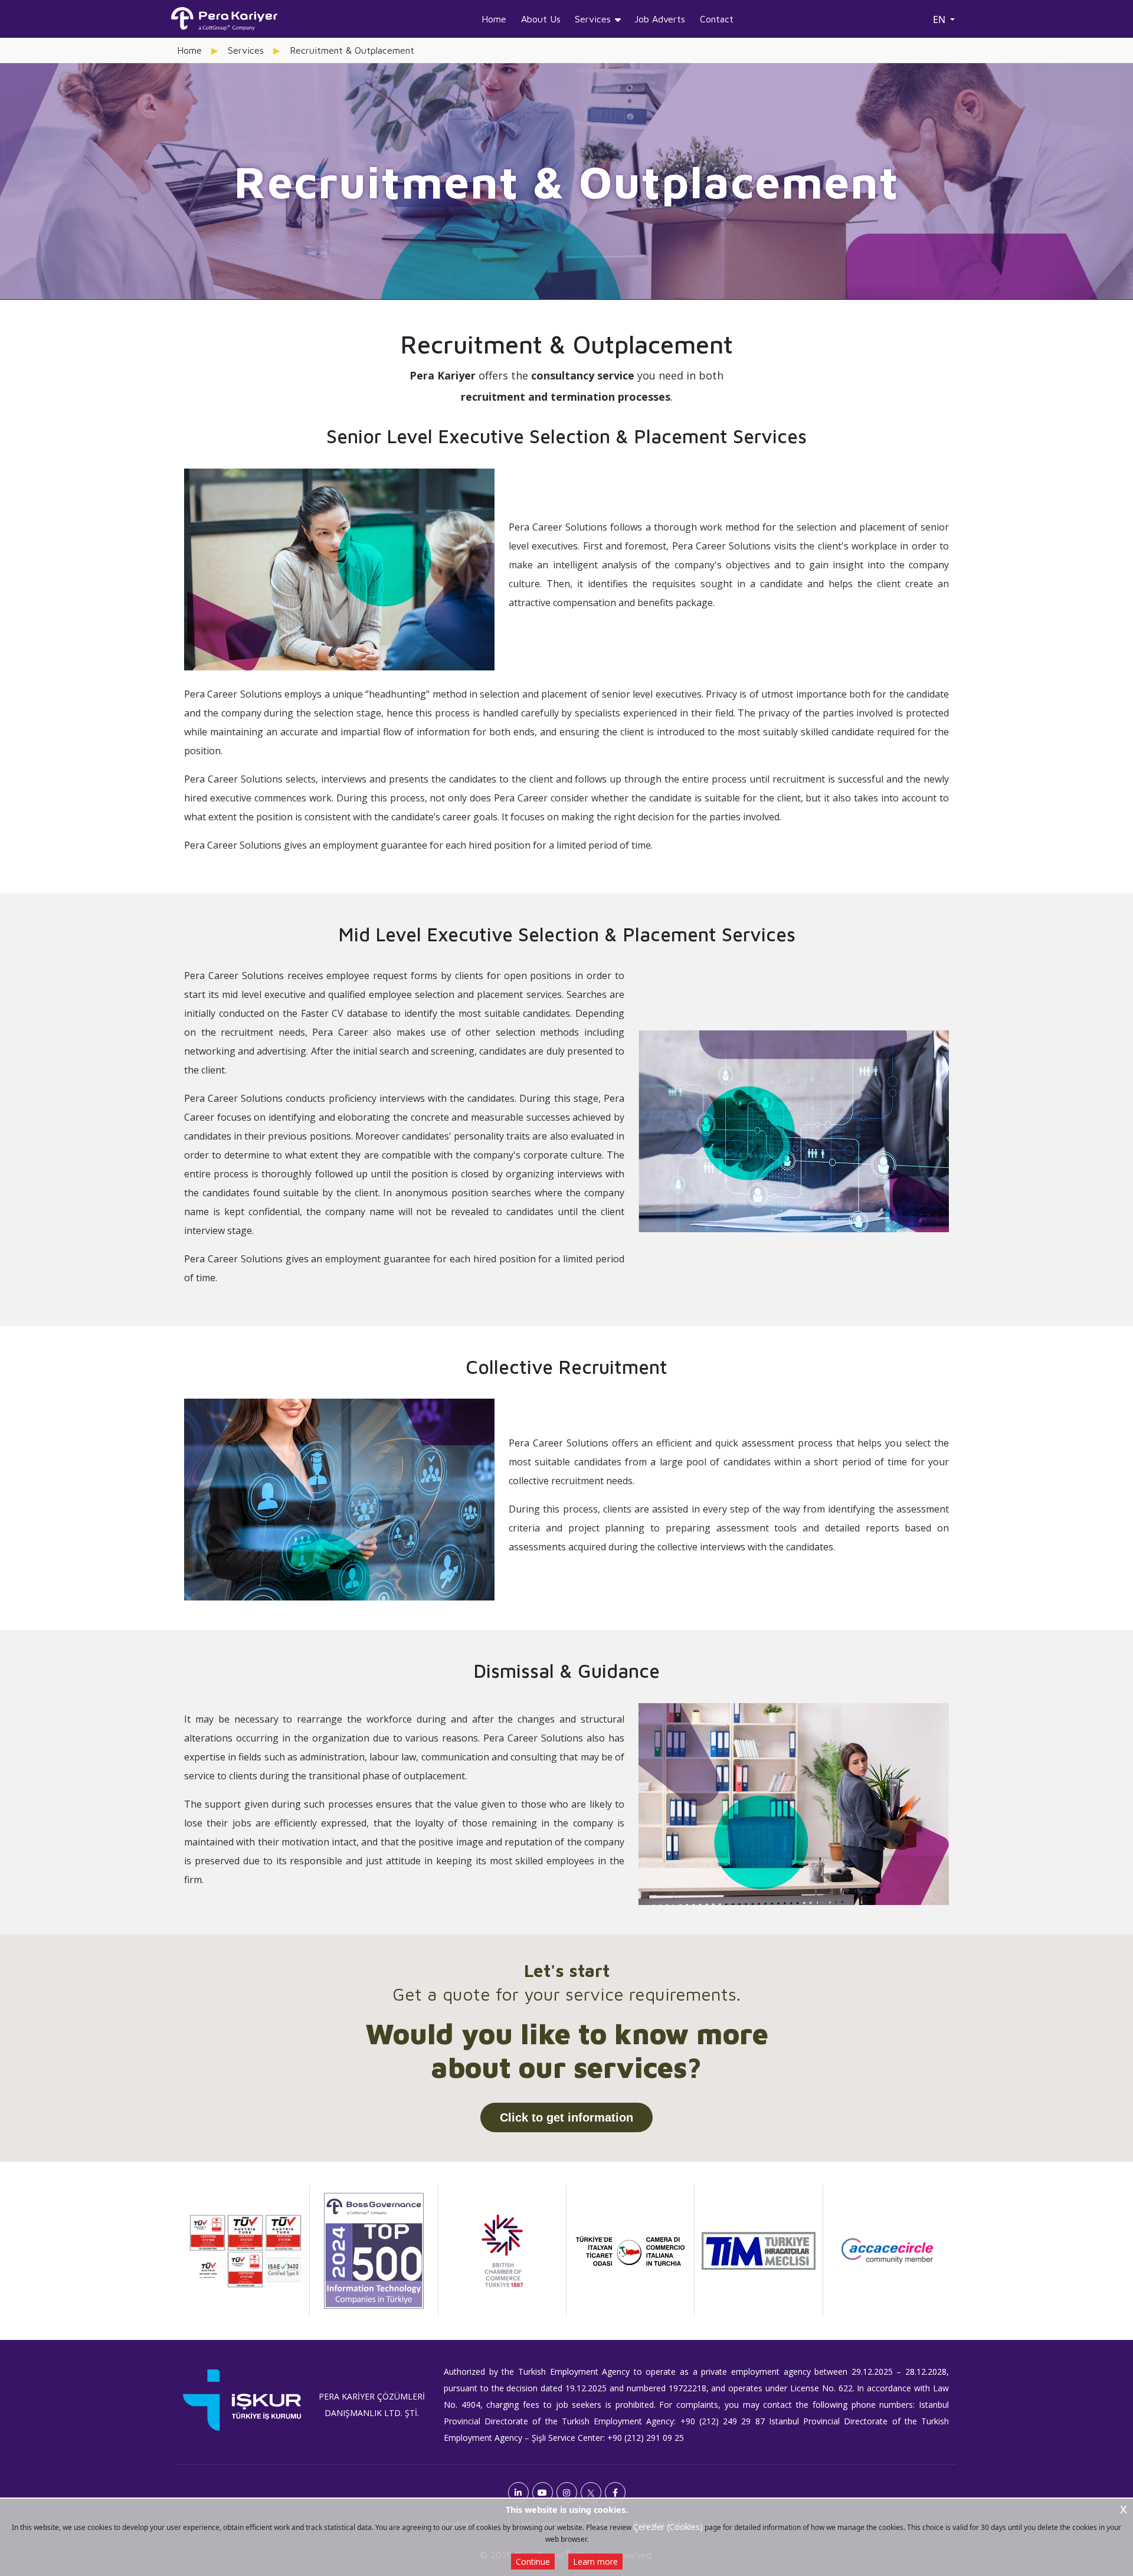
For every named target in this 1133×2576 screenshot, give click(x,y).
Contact (717, 19)
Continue (533, 2562)
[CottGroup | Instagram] (567, 2492)
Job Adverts (660, 19)
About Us (541, 19)
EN (940, 19)
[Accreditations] (245, 2251)
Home (494, 19)
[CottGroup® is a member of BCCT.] (502, 2251)
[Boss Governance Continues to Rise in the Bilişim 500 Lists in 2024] (374, 2251)
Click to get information (566, 2117)
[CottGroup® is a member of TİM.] (758, 2251)
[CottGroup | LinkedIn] (518, 2492)
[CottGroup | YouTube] (543, 2492)
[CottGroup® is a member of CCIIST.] (630, 2251)
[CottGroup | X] (591, 2492)
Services (593, 19)
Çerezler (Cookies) (668, 2527)
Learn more (595, 2562)
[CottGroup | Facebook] (615, 2492)
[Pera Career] (224, 19)
